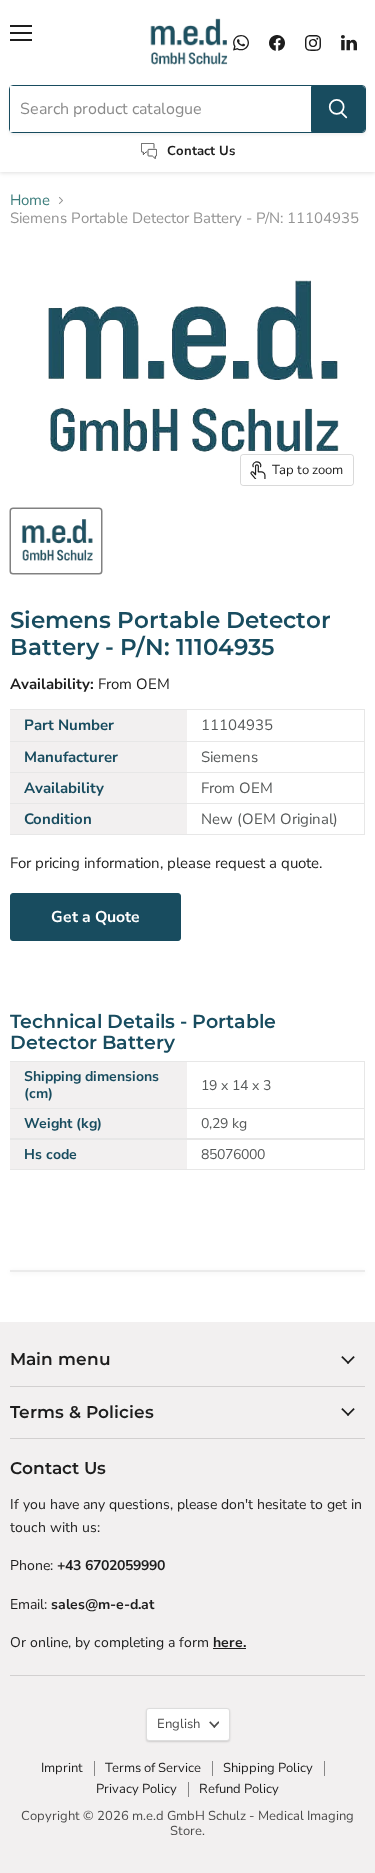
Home (30, 200)
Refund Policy (239, 1789)
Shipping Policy (268, 1768)
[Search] (338, 109)
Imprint (62, 1768)
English (178, 1724)
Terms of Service (153, 1768)
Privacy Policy (136, 1789)
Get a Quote (95, 917)
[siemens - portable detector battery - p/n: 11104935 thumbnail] (56, 541)
